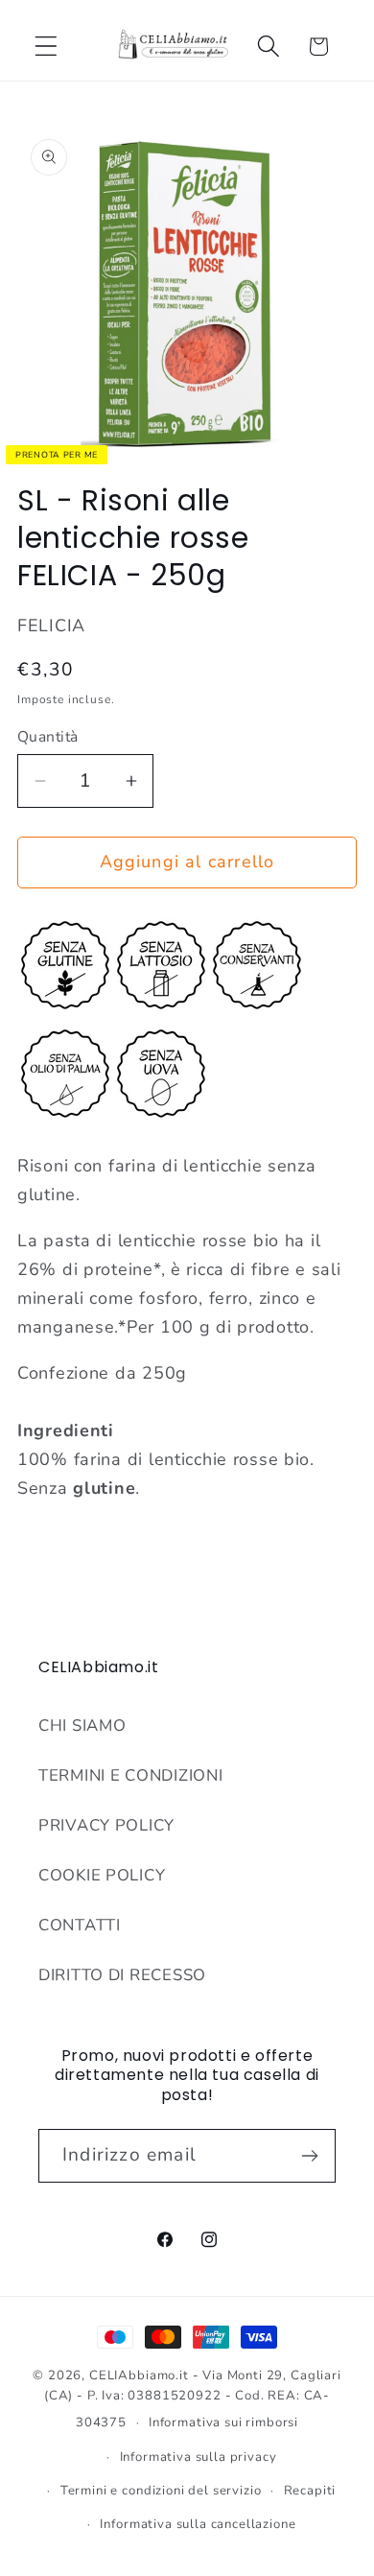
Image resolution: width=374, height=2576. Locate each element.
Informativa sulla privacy (199, 2457)
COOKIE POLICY (102, 1875)
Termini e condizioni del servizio (161, 2491)
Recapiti (310, 2491)
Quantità (48, 737)
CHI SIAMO (82, 1725)
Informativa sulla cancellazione (198, 2524)
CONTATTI (80, 1925)
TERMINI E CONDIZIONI (130, 1775)
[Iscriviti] (309, 2156)
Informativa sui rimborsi (223, 2422)
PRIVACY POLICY (106, 1825)
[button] (47, 47)
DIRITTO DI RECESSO (122, 1975)
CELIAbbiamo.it (139, 2375)
